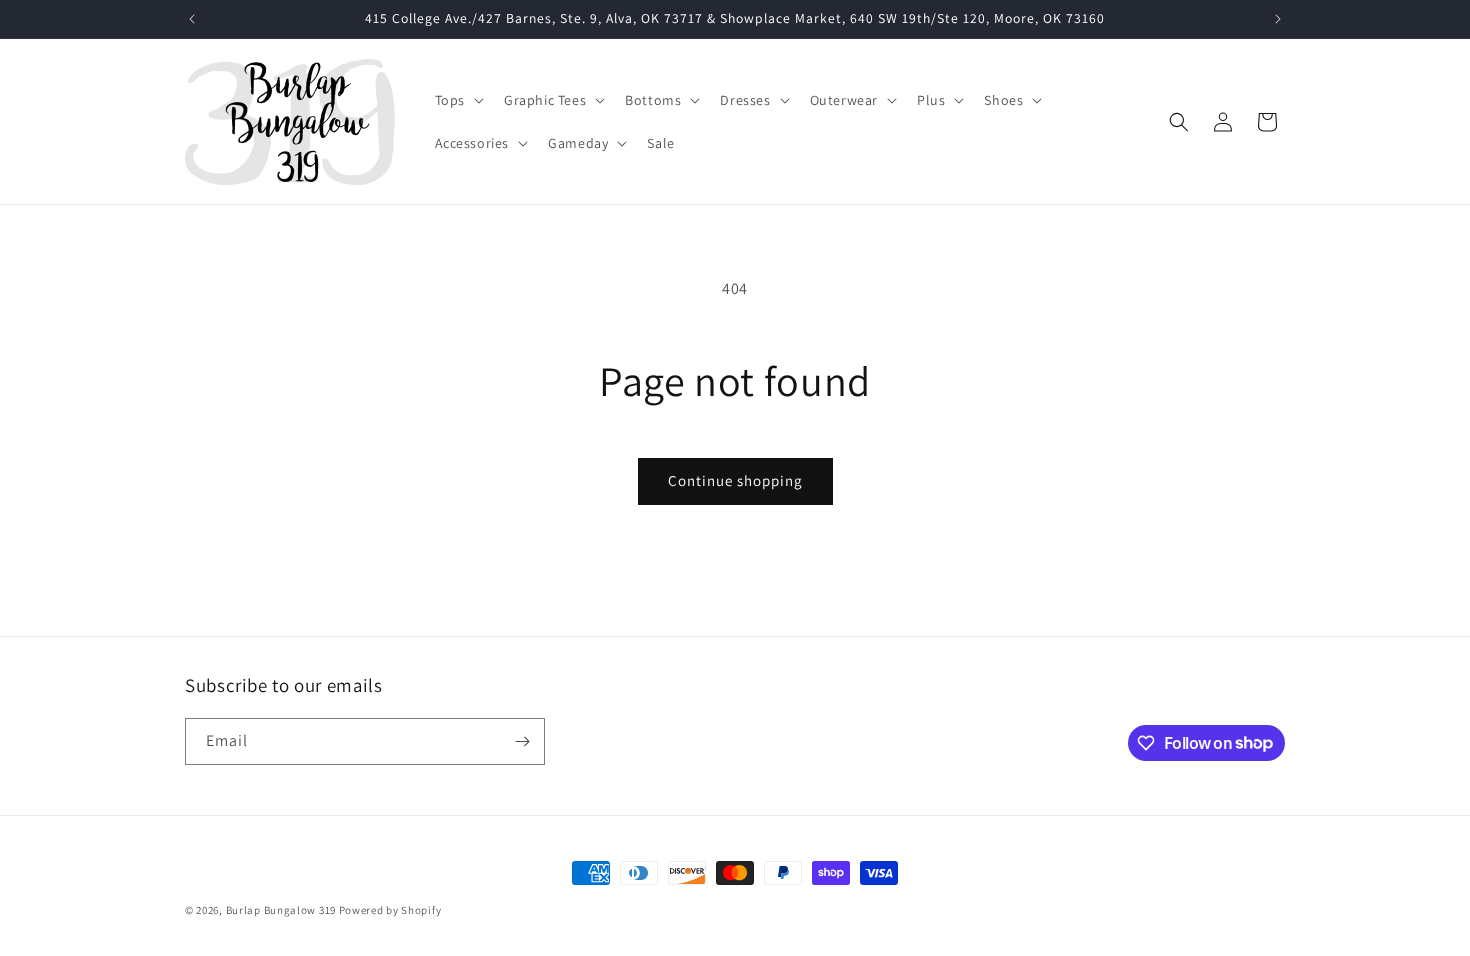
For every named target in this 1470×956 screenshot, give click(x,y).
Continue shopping (735, 480)
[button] (457, 100)
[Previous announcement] (192, 19)
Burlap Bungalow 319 (281, 910)
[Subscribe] (522, 741)
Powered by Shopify (390, 910)
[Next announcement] (1278, 19)
